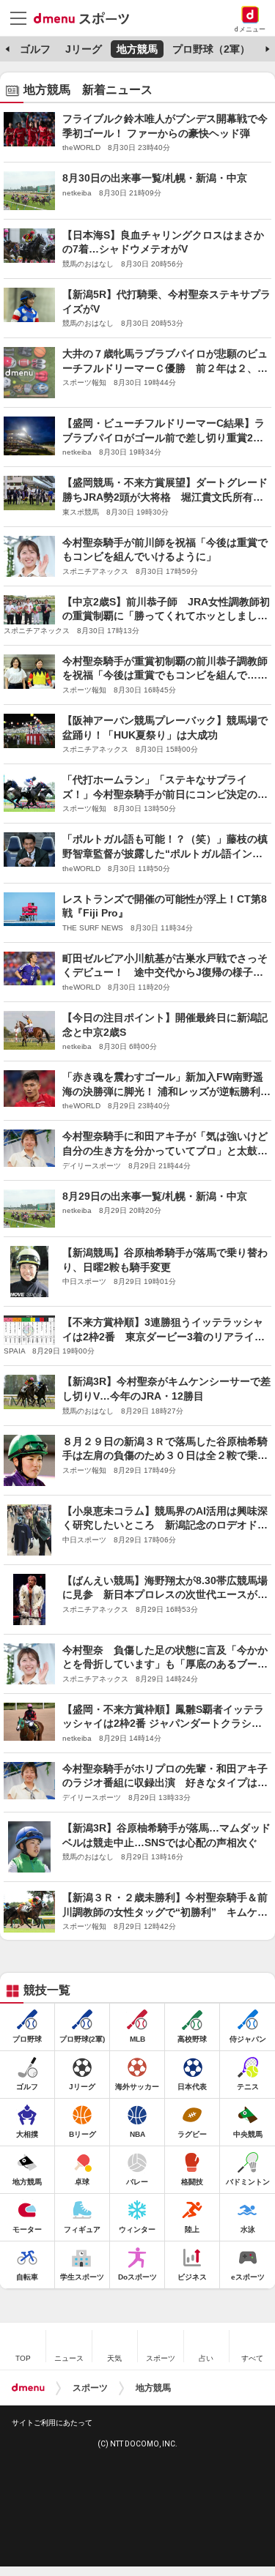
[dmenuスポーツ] (87, 18)
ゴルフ (35, 49)
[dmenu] (28, 2388)
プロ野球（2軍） (211, 49)
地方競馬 (137, 49)
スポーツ (90, 2388)
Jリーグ (84, 49)
